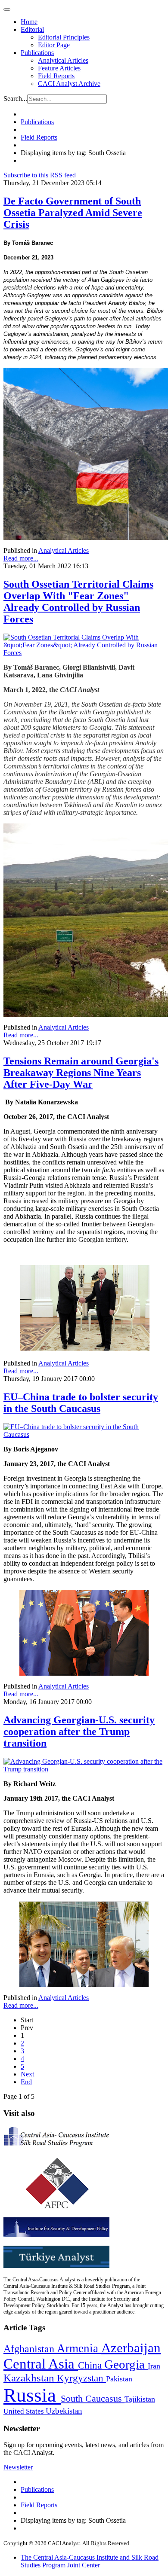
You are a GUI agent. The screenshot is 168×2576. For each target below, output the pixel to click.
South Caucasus (93, 2398)
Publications (37, 53)
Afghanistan (30, 2349)
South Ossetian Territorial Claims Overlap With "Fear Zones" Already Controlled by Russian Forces (78, 602)
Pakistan (119, 2379)
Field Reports (56, 76)
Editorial (32, 29)
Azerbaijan (131, 2348)
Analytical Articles (63, 60)
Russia (32, 2395)
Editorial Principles (64, 37)
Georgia (126, 2364)
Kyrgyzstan (81, 2378)
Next (27, 2074)
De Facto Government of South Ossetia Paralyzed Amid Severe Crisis (73, 213)
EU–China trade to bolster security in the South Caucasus (81, 1403)
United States (25, 2411)
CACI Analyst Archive (69, 84)
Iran (154, 2366)
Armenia (79, 2348)
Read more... (21, 558)
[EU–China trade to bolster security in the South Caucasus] (84, 1434)
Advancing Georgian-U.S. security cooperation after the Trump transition (79, 1732)
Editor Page (54, 45)
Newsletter (18, 2467)
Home (29, 22)
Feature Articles (59, 68)
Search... (15, 99)
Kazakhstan (30, 2378)
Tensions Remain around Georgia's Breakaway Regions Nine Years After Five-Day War (81, 1073)
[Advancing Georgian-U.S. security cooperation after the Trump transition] (84, 1769)
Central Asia (41, 2364)
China (91, 2365)
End (26, 2082)
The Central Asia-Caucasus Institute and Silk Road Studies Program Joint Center (90, 2561)
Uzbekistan (64, 2411)
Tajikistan (140, 2399)
